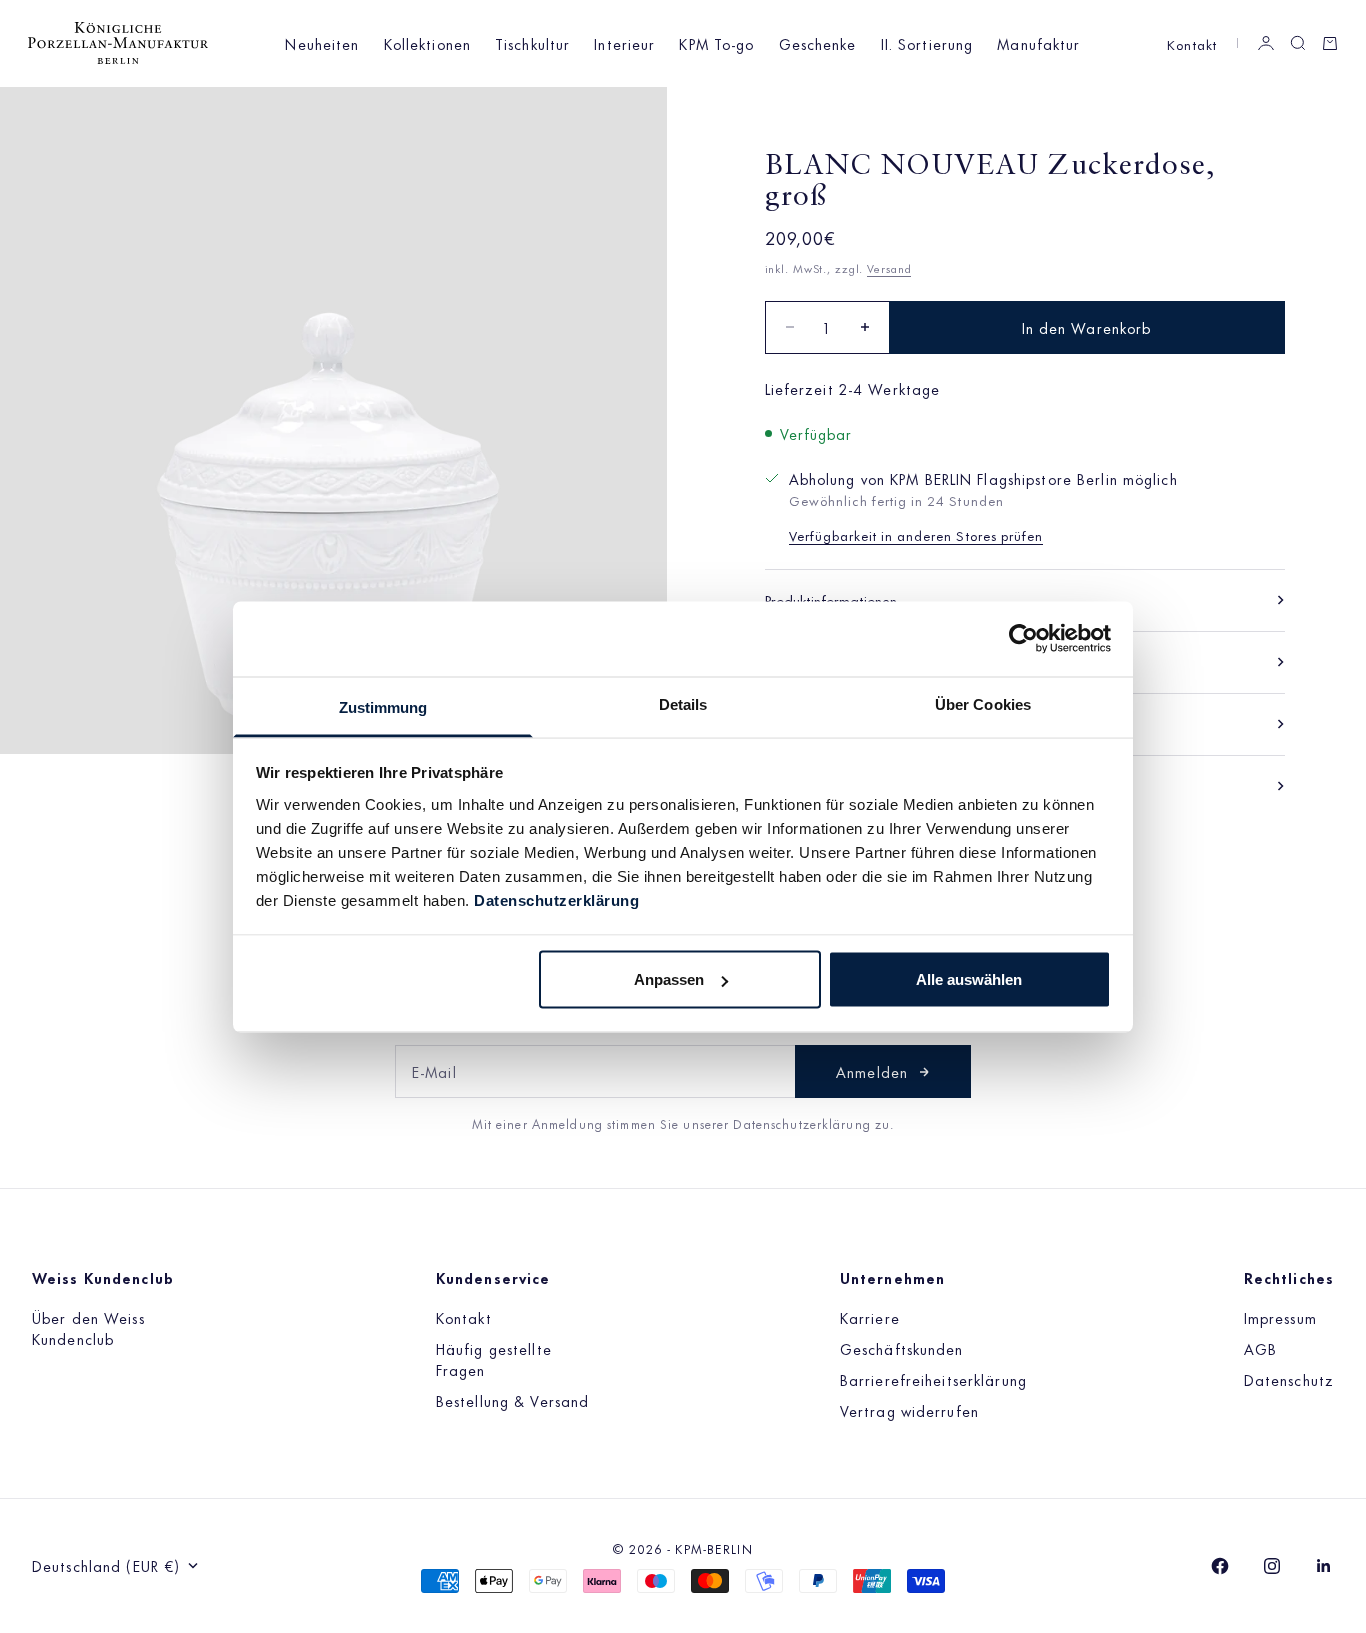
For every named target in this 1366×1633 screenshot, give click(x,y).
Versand (889, 268)
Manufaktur (1038, 43)
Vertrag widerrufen (909, 1410)
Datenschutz (1289, 1379)
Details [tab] (683, 703)
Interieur (624, 43)
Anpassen (669, 979)
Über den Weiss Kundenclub (88, 1328)
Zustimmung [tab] (383, 706)
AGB (1260, 1348)
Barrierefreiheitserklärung (933, 1379)
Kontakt (1192, 43)
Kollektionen (427, 43)
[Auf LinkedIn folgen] (1324, 1566)
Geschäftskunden (902, 1348)
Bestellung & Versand (512, 1400)
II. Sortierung (927, 43)
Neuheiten (322, 43)
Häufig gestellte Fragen (494, 1359)
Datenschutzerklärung (556, 899)
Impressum (1280, 1317)
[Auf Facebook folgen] (1220, 1566)
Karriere (870, 1317)
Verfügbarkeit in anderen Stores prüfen (916, 534)
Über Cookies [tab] (983, 703)
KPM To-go (716, 43)
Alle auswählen (969, 979)
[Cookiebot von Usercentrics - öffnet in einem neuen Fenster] (1023, 639)
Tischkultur (532, 43)
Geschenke (818, 43)
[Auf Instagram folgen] (1272, 1566)
